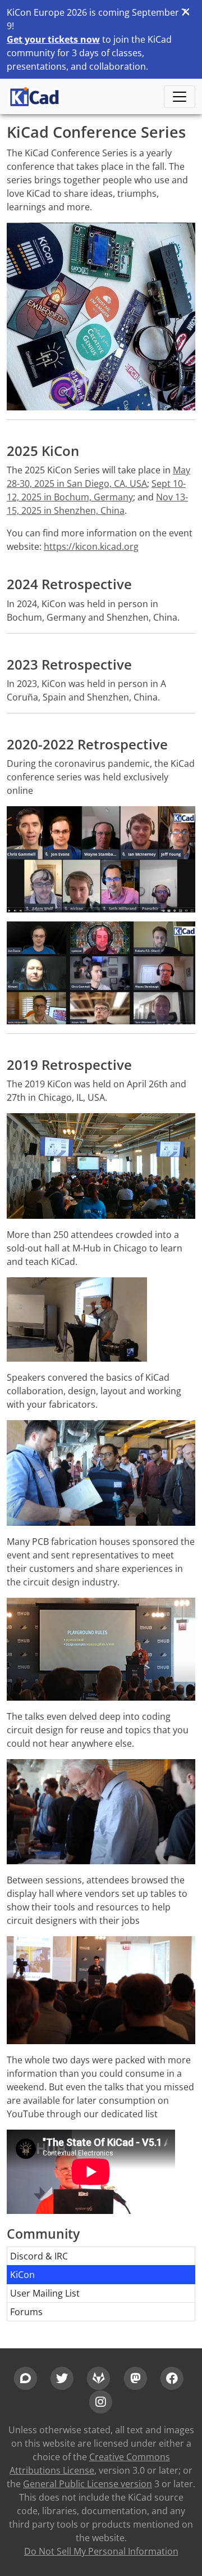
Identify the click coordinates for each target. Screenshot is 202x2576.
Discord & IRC (39, 2256)
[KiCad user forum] (26, 2377)
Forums (26, 2312)
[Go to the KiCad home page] (35, 96)
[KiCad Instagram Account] (101, 2401)
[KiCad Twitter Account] (62, 2377)
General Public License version (88, 2484)
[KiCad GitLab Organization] (98, 2377)
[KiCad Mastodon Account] (136, 2377)
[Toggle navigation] (180, 97)
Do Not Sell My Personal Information (101, 2551)
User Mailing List (45, 2293)
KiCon (22, 2275)
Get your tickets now (53, 39)
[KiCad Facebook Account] (172, 2377)
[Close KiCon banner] (185, 12)
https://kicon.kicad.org (91, 546)
